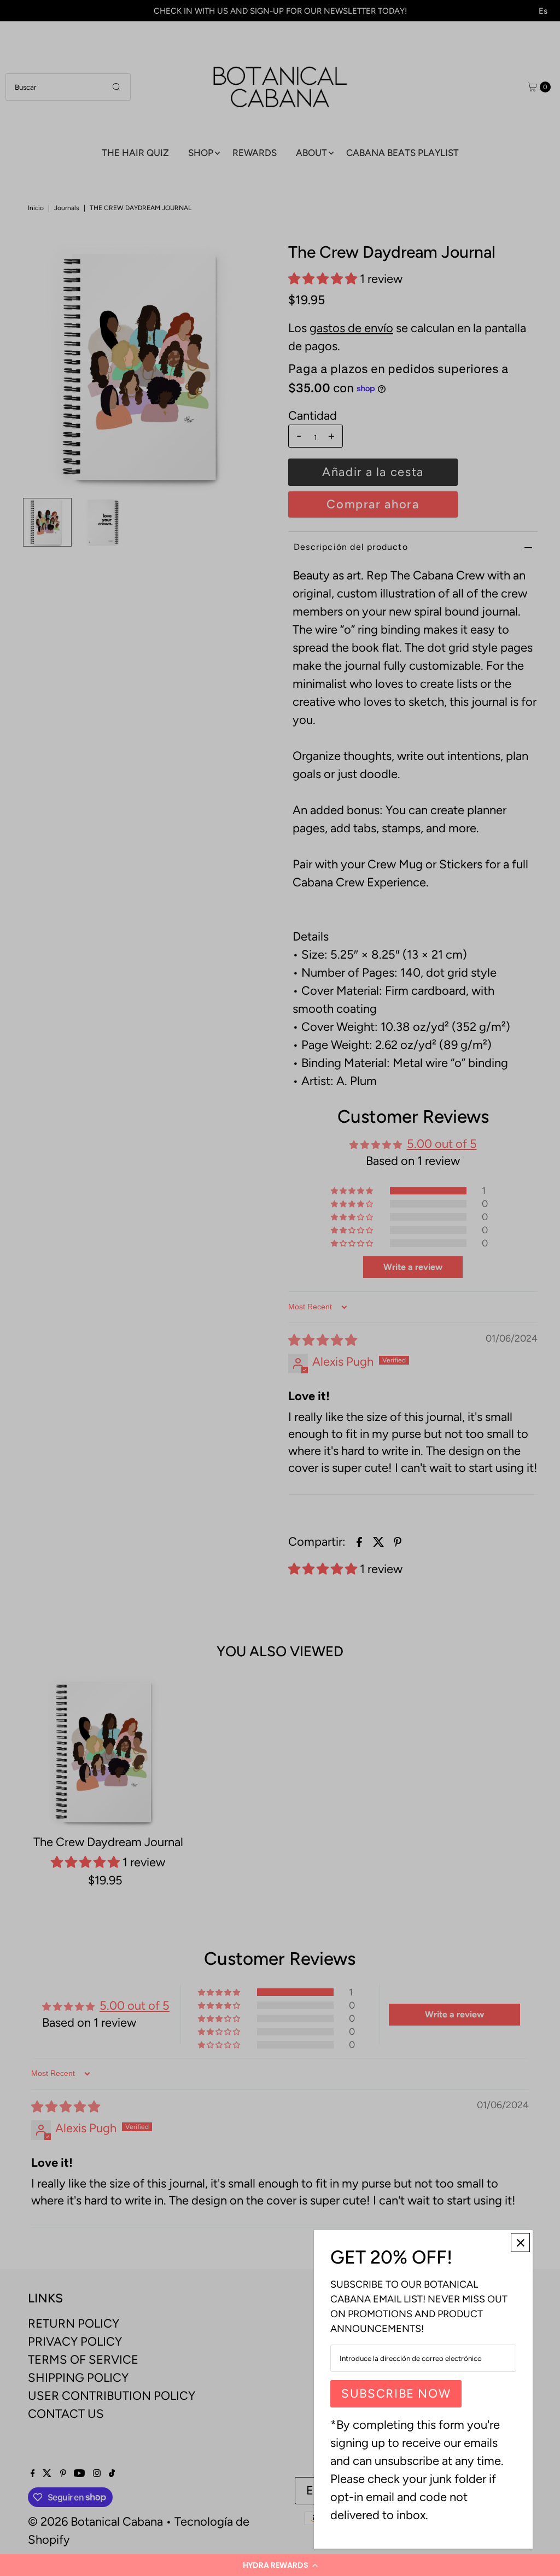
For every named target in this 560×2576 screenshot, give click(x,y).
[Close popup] (520, 2243)
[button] (280, 2565)
